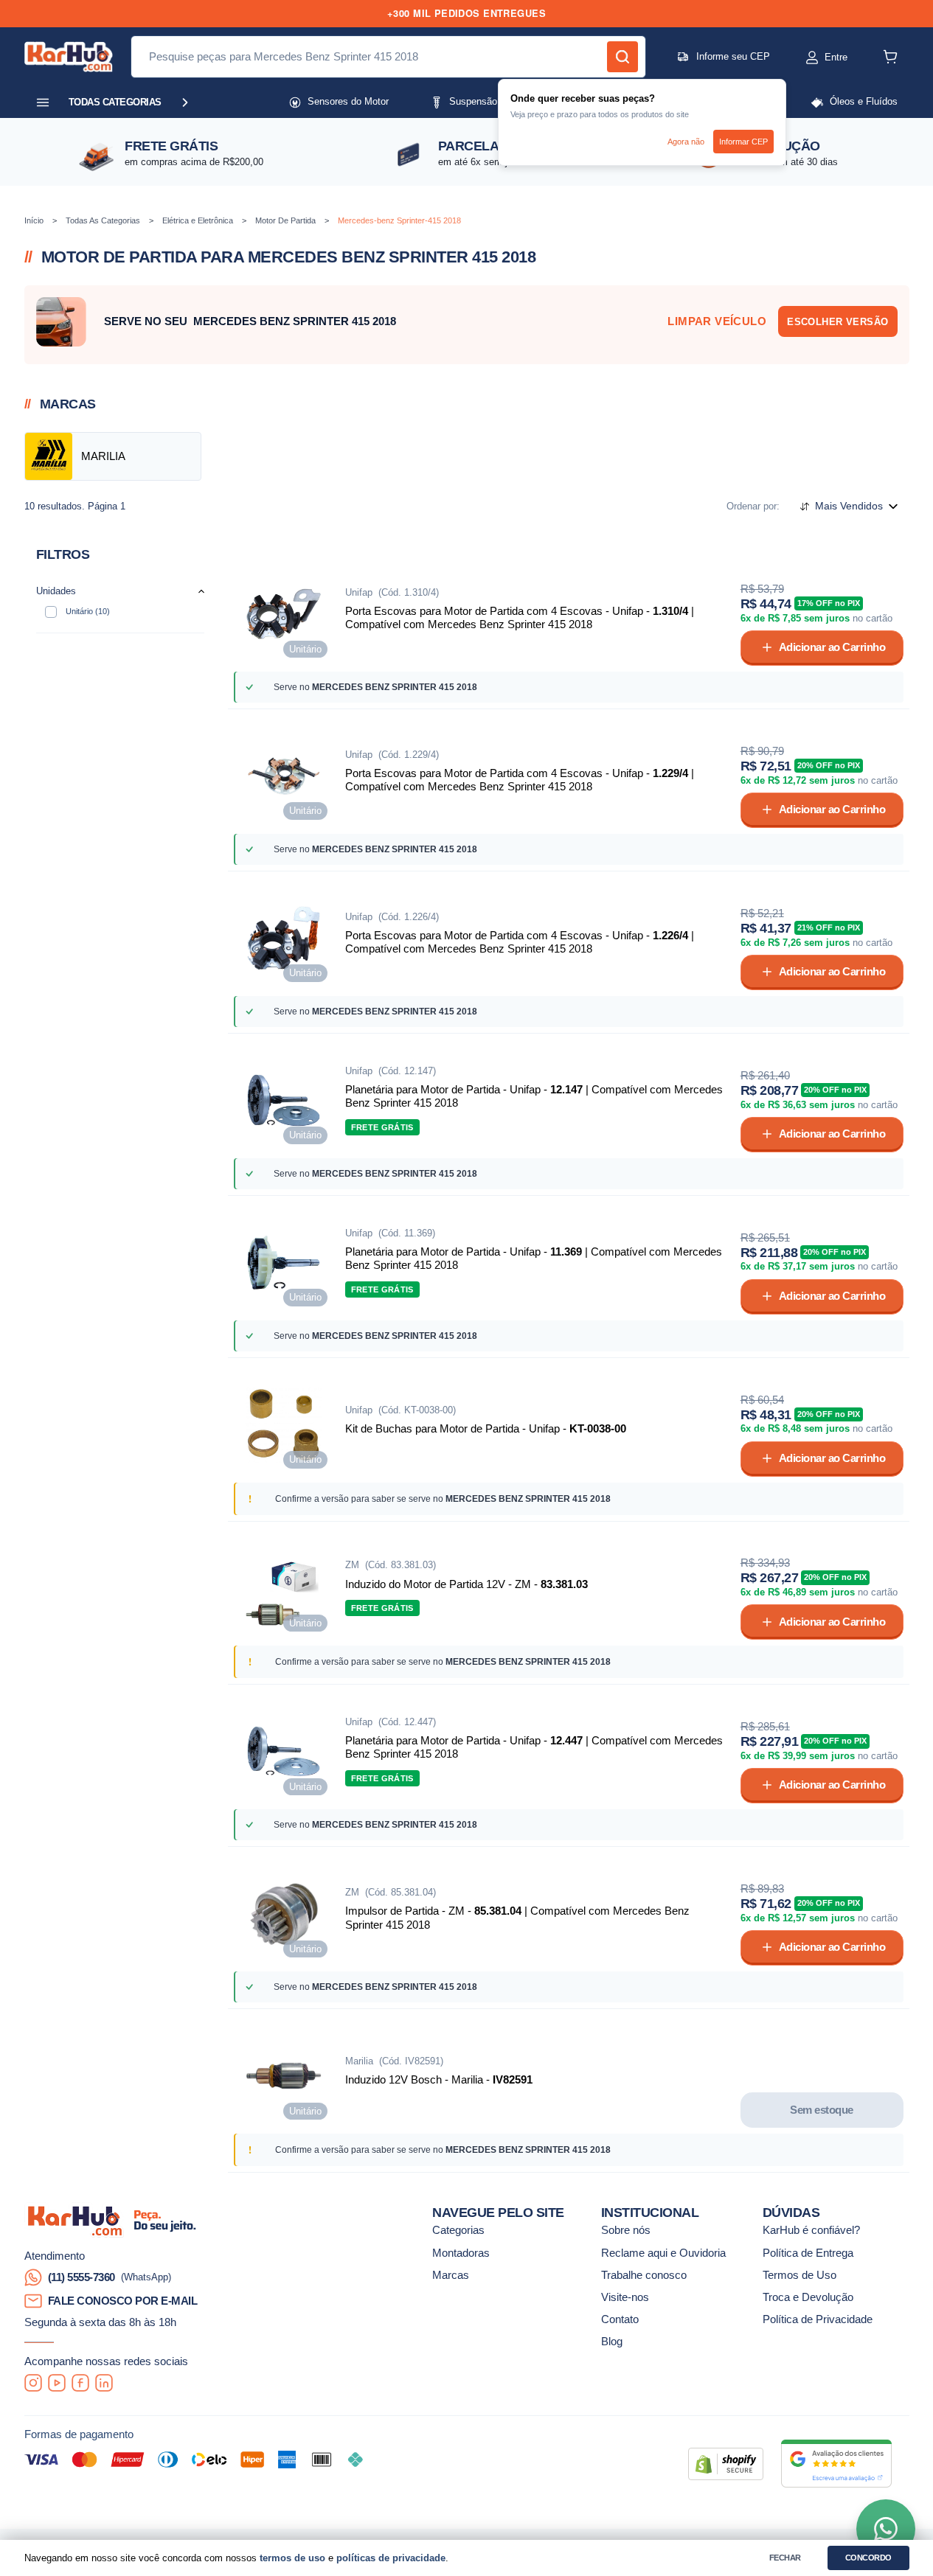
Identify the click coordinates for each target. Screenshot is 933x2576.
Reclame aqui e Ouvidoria (663, 2253)
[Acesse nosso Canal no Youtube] (57, 2383)
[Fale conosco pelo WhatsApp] (886, 2529)
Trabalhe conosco (644, 2275)
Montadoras (461, 2253)
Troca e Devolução (808, 2297)
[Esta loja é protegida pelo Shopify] (726, 2464)
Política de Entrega (808, 2253)
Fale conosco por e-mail (123, 2301)
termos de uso (292, 2558)
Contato (620, 2319)
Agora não (686, 142)
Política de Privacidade (818, 2319)
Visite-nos (625, 2297)
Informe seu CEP (733, 56)
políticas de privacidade (391, 2558)
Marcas (451, 2275)
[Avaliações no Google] (836, 2464)
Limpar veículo (717, 321)
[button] (812, 58)
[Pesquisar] (622, 57)
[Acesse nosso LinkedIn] (104, 2383)
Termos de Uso (800, 2275)
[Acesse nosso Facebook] (80, 2383)
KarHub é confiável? (811, 2230)
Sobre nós (626, 2230)
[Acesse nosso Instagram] (33, 2383)
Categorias (458, 2230)
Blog (612, 2342)
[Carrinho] (890, 57)
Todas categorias (115, 102)
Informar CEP (743, 142)
